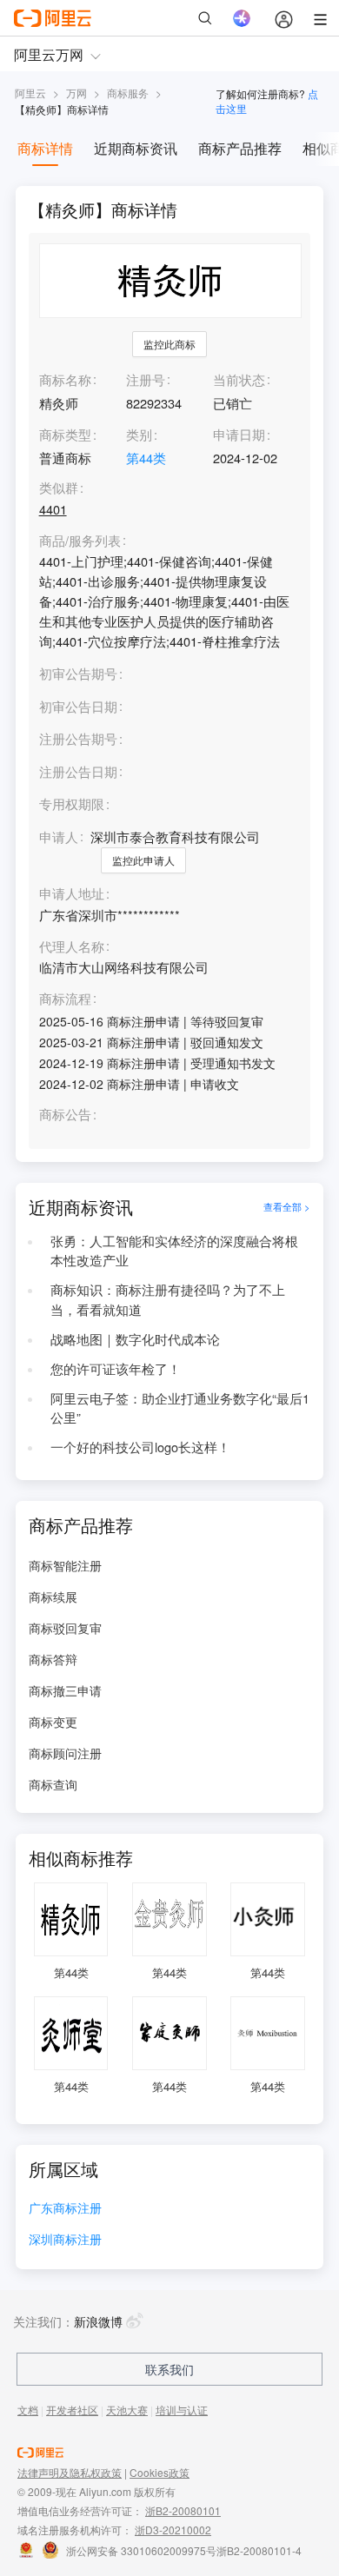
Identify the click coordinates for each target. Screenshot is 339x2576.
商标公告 (65, 1115)
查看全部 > (287, 1207)
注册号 (146, 379)
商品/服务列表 (80, 541)
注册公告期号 (78, 738)
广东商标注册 (65, 2209)
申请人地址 (72, 894)
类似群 (59, 488)
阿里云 (30, 93)
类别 (139, 434)
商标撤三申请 (65, 1690)
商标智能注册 (65, 1565)
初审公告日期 (78, 706)
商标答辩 (53, 1659)
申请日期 (239, 434)
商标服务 (128, 93)
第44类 (146, 458)
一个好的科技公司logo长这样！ (140, 1447)
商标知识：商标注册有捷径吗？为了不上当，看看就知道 (168, 1299)
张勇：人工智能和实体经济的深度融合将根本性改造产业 (174, 1251)
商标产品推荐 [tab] (240, 148)
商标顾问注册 (65, 1753)
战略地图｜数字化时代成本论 (135, 1339)
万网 (76, 93)
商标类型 (65, 434)
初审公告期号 (78, 673)
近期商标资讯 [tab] (136, 148)
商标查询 (53, 1784)
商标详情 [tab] (45, 148)
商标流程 (65, 999)
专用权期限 (72, 803)
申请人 (59, 837)
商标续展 (53, 1597)
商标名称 (65, 379)
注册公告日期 (78, 771)
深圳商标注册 (65, 2240)
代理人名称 (72, 947)
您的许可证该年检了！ (116, 1368)
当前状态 (239, 379)
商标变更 (53, 1722)
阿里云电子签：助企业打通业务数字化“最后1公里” (180, 1408)
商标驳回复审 (65, 1628)
